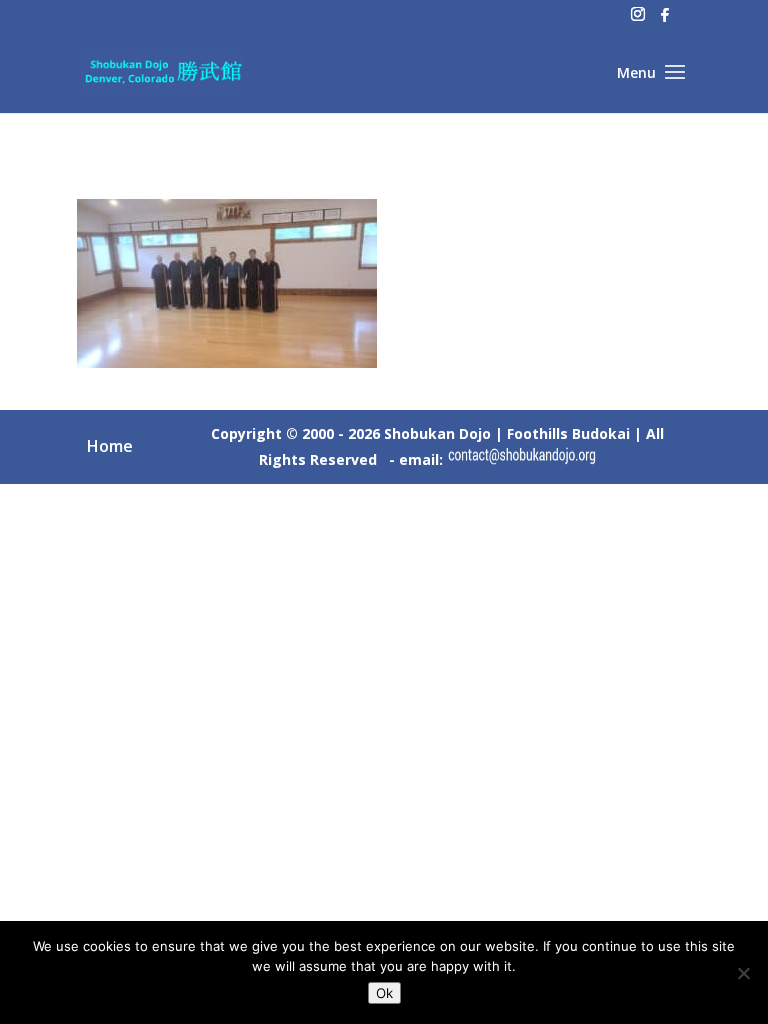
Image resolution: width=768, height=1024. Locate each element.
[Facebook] (665, 20)
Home (110, 446)
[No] (743, 973)
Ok (384, 993)
